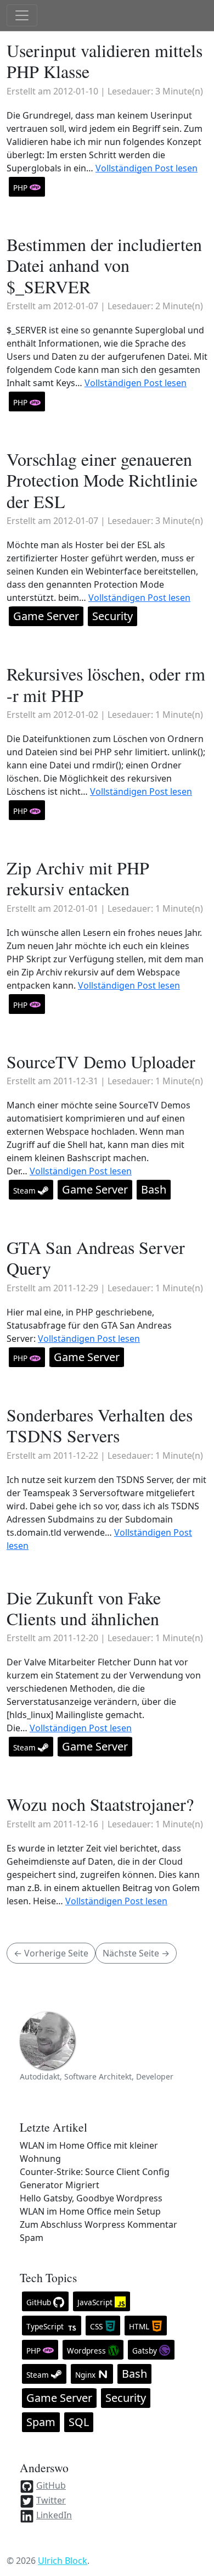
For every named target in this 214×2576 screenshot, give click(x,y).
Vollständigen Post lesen (147, 168)
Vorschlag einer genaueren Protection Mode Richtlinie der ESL (102, 480)
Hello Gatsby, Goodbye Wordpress (91, 2198)
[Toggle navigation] (22, 15)
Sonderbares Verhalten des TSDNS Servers (100, 1425)
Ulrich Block (63, 2561)
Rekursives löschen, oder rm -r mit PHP (106, 684)
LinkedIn (54, 2515)
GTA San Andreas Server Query (96, 1258)
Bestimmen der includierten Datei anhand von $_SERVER (104, 265)
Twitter (51, 2500)
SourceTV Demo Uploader (101, 1061)
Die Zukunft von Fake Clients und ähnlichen (84, 1608)
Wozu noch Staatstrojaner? (100, 1804)
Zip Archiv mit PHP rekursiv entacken (78, 878)
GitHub (51, 2485)
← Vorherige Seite (51, 1953)
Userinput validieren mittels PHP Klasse (105, 61)
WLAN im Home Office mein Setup (90, 2211)
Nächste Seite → (136, 1953)
